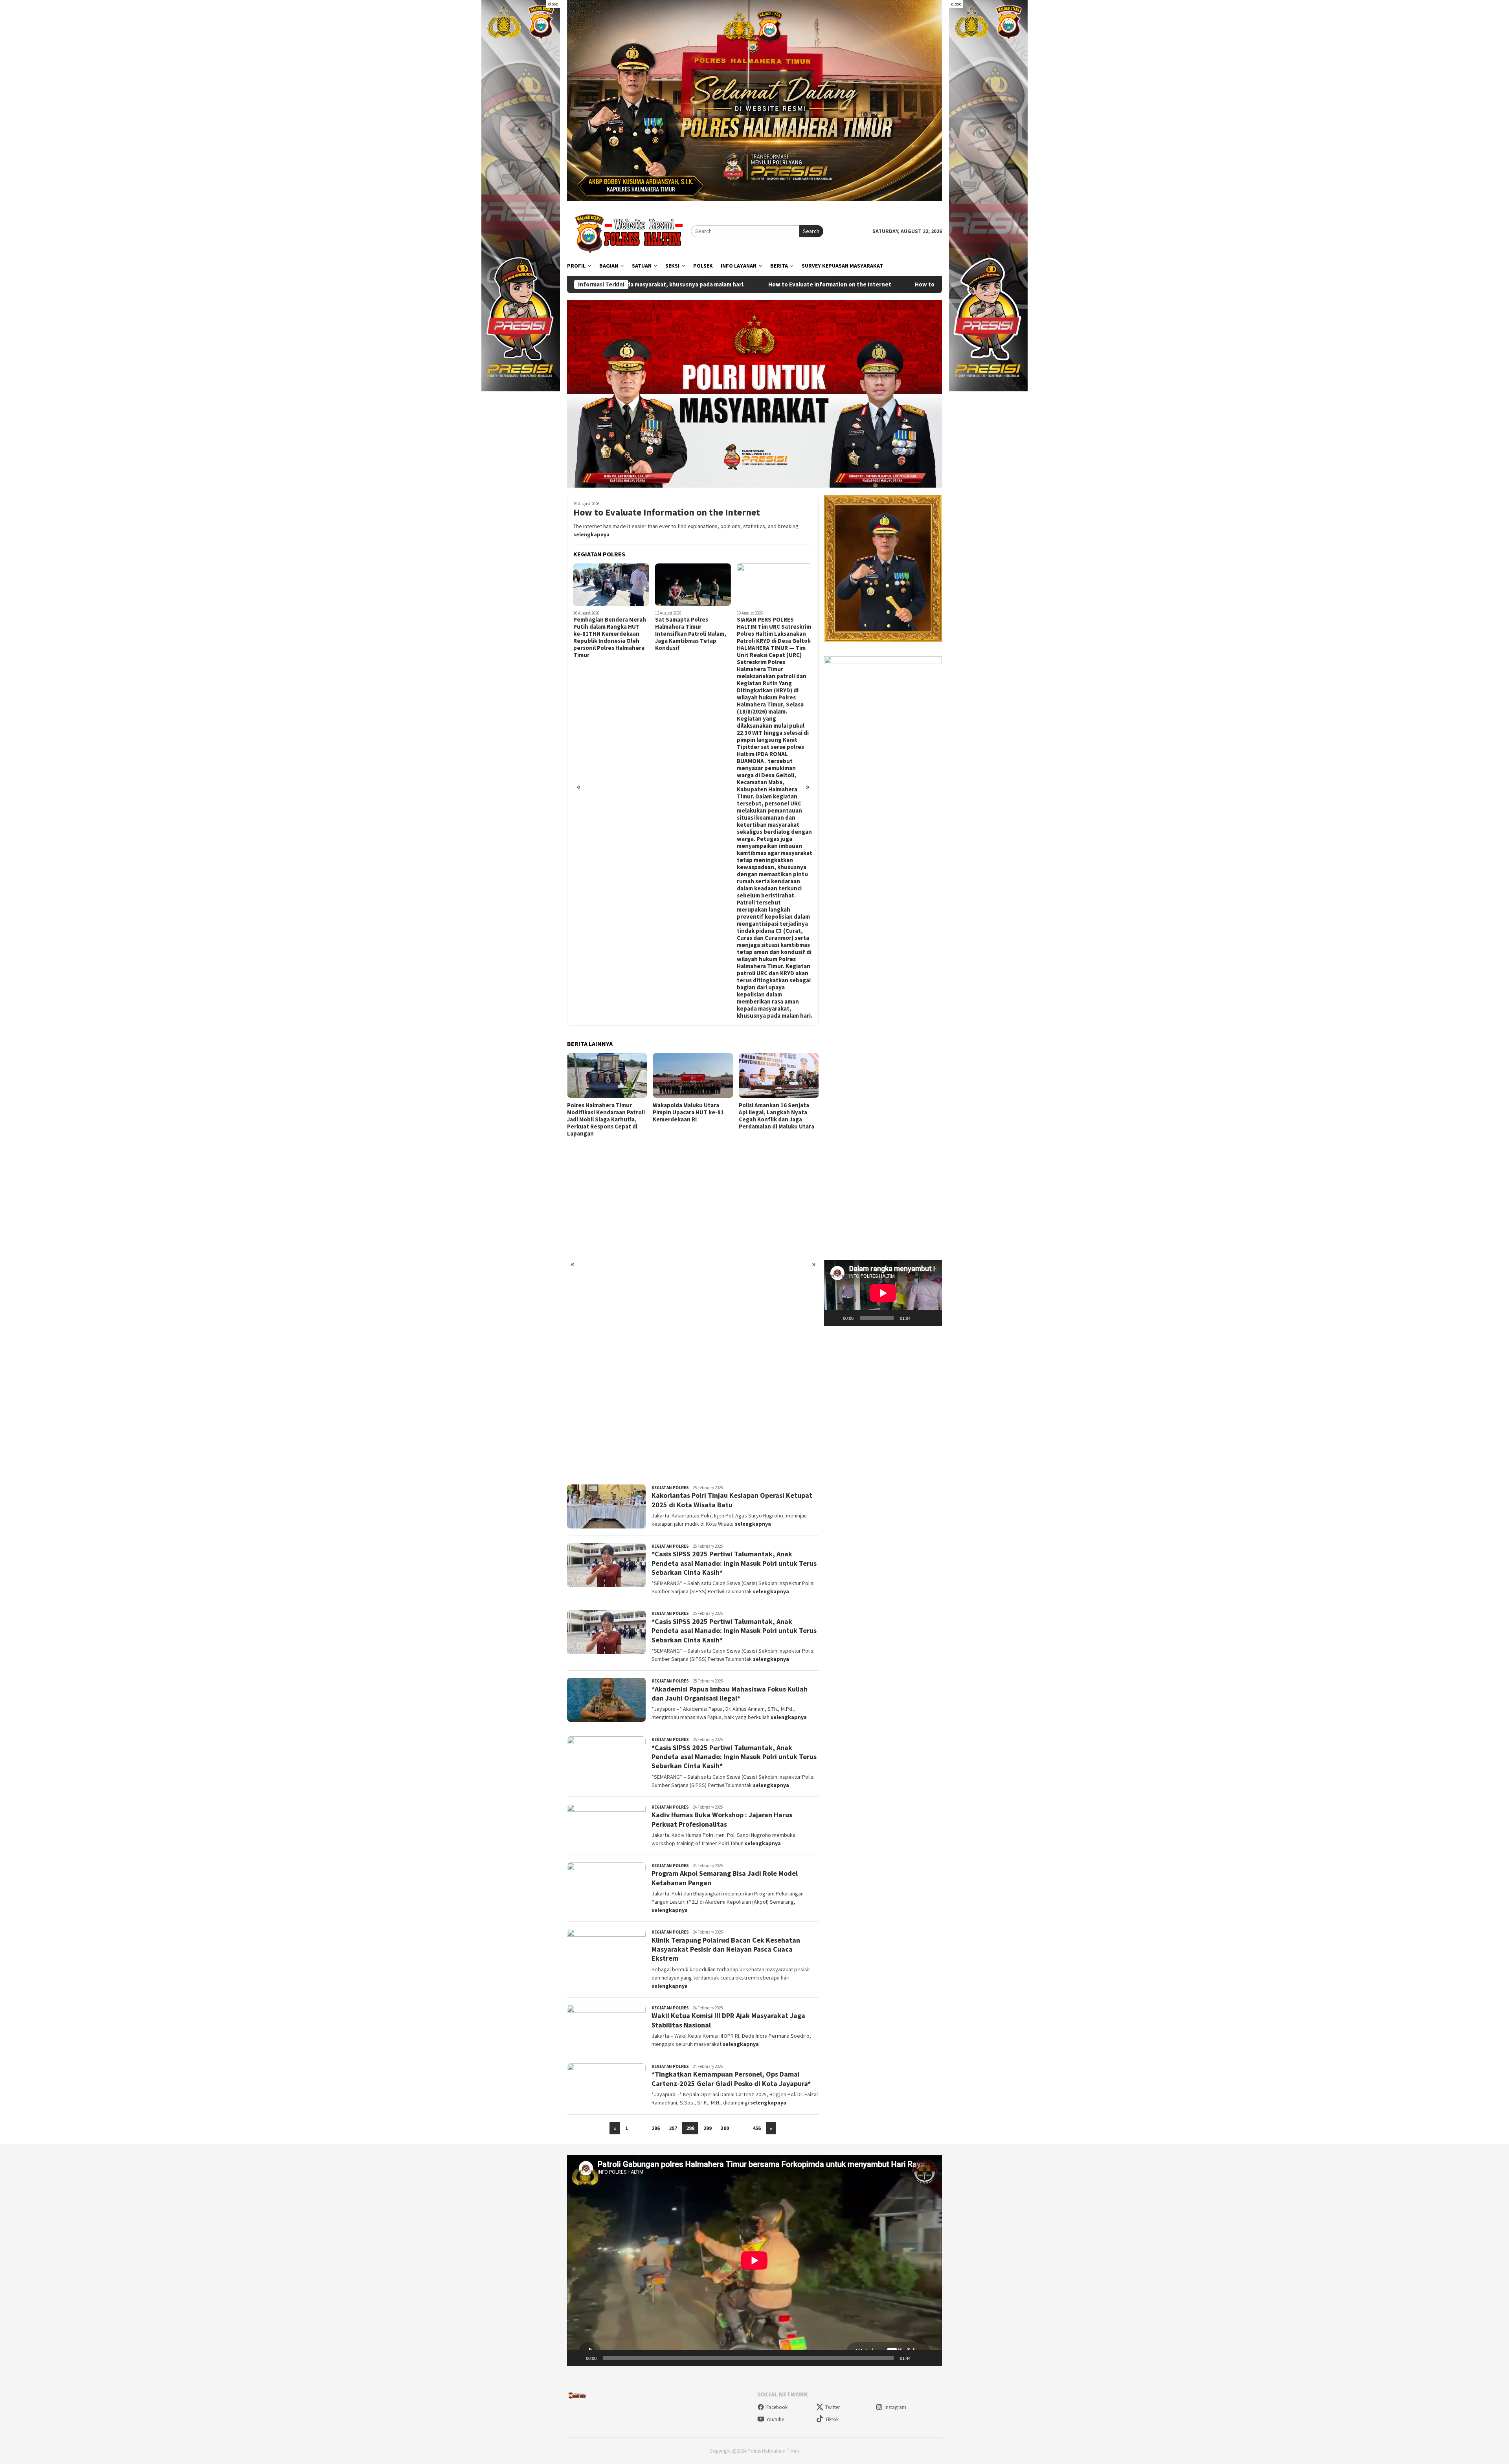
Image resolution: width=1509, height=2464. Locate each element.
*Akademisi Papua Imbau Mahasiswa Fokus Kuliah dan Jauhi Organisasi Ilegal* (730, 1693)
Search (811, 231)
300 (725, 2128)
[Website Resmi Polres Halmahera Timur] (629, 231)
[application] (883, 1293)
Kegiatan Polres (670, 1488)
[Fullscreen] (932, 1318)
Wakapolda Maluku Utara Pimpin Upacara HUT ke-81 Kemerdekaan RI (603, 1112)
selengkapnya (591, 534)
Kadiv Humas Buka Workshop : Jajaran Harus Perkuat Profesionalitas (722, 1819)
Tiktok (832, 2419)
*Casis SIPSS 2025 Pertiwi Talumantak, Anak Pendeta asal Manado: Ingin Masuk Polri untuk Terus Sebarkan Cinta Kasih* (734, 1563)
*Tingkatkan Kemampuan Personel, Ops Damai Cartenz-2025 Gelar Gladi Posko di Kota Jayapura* (731, 2079)
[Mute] (919, 1318)
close (553, 4)
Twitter (833, 2407)
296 (656, 2128)
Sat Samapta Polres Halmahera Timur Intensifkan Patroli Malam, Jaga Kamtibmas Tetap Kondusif (609, 634)
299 (708, 2128)
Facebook (777, 2407)
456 (757, 2128)
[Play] (834, 1318)
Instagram (895, 2407)
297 (673, 2128)
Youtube (775, 2419)
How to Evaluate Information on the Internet (667, 513)
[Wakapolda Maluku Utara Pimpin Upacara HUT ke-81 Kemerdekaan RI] (607, 1075)
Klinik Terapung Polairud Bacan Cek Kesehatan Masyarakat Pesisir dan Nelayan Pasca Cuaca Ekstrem (726, 1949)
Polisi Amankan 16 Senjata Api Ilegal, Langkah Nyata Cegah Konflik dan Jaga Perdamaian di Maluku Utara (690, 1116)
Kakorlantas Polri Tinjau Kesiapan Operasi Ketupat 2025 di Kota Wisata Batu (732, 1500)
